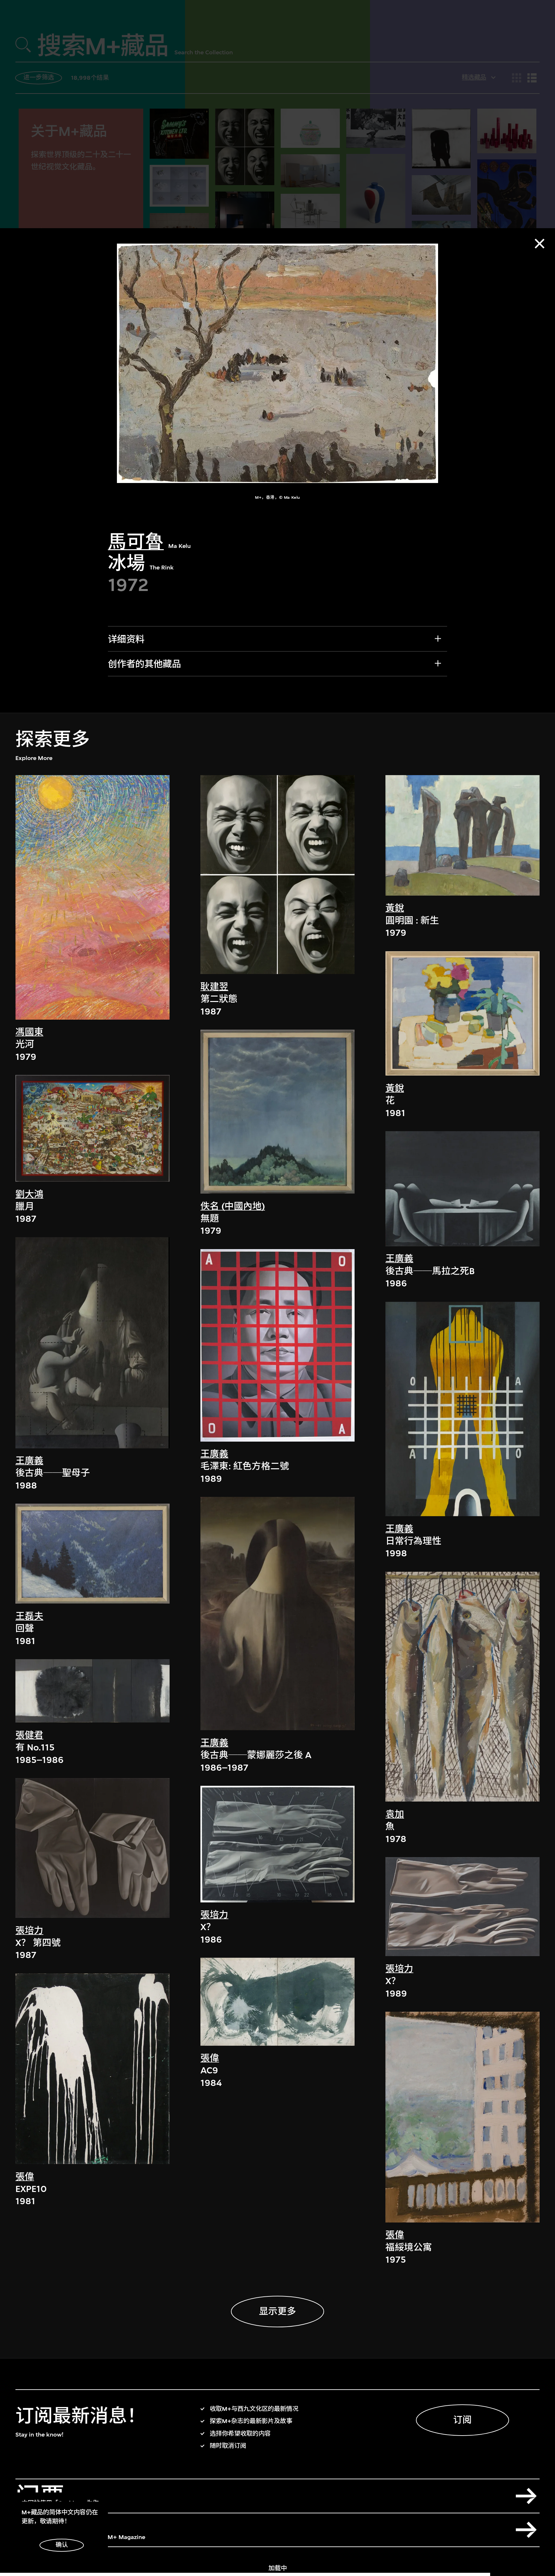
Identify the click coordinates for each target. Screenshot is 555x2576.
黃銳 (395, 908)
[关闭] (540, 244)
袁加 (395, 1814)
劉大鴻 (29, 1194)
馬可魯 (136, 542)
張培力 (29, 1931)
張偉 (25, 2177)
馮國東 (29, 1032)
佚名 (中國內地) (233, 1206)
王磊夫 (29, 1616)
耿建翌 (214, 987)
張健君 (29, 1735)
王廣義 (29, 1461)
